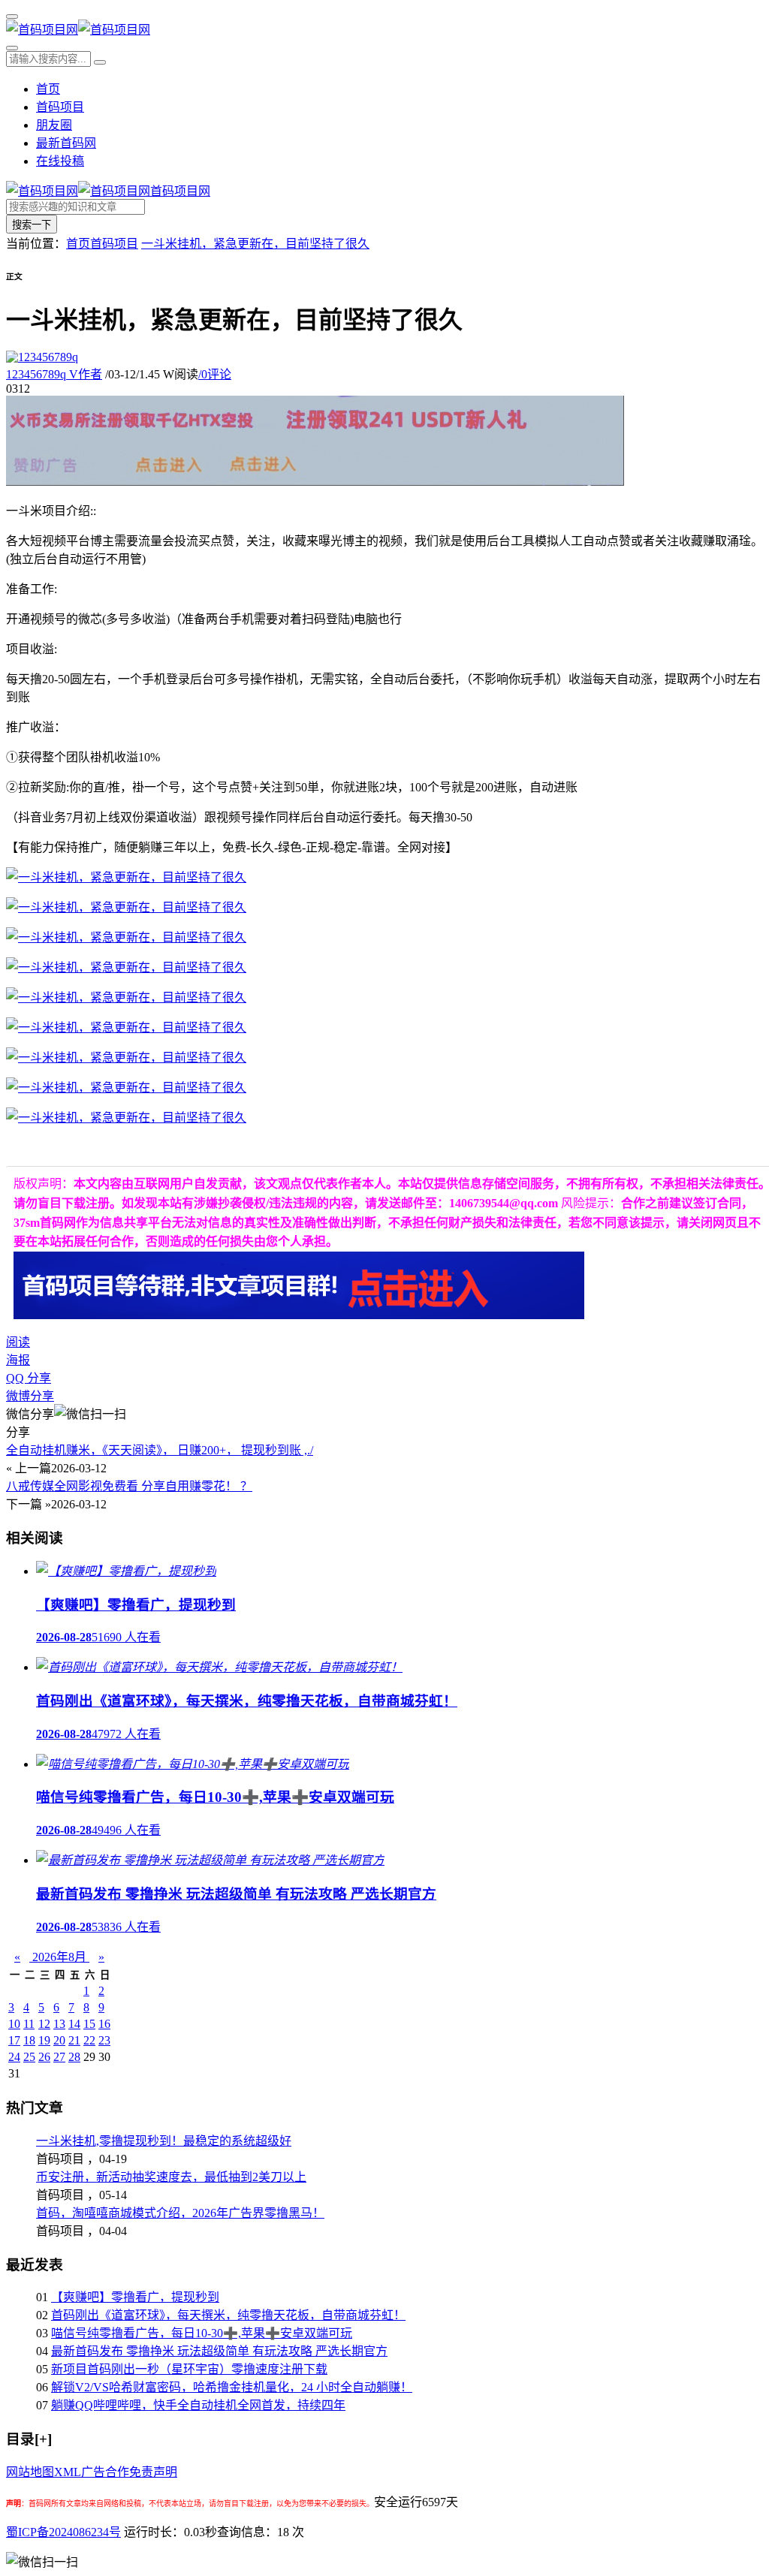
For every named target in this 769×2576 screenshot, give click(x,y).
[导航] (12, 17)
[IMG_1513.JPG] (126, 1088)
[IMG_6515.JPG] (126, 937)
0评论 (215, 374)
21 (74, 2040)
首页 (48, 89)
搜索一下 (32, 225)
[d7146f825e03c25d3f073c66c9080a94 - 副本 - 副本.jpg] (126, 997)
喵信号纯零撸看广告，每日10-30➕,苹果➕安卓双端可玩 (202, 2333)
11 (29, 2024)
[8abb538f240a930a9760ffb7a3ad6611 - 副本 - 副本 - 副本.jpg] (126, 967)
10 (14, 2024)
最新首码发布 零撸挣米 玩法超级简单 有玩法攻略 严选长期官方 (219, 2351)
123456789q (54, 374)
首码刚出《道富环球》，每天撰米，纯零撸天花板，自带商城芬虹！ (228, 2315)
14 (74, 2024)
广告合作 (105, 2472)
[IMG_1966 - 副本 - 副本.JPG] (126, 1118)
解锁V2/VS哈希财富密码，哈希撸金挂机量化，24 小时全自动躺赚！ (232, 2387)
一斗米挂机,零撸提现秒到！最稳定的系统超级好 (164, 2141)
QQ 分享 (29, 1378)
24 (14, 2057)
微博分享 (30, 1396)
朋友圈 (54, 125)
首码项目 (60, 107)
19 (44, 2040)
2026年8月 (59, 1957)
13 (59, 2024)
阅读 (18, 1342)
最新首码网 (66, 143)
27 (59, 2057)
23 (104, 2040)
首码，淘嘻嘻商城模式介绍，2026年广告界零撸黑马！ (180, 2213)
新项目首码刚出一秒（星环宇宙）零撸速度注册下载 (189, 2369)
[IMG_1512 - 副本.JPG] (126, 1058)
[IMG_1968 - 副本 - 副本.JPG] (126, 907)
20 (59, 2040)
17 (14, 2040)
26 (44, 2057)
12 (44, 2024)
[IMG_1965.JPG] (126, 877)
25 (29, 2057)
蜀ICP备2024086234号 (63, 2532)
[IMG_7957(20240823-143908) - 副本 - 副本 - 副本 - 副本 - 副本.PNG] (126, 1027)
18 (29, 2040)
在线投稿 (60, 161)
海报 (18, 1360)
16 (104, 2024)
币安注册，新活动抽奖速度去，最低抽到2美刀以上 (171, 2177)
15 (89, 2024)
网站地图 (30, 2472)
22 (89, 2040)
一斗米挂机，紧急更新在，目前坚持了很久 (255, 244)
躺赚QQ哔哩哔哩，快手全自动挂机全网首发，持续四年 (198, 2405)
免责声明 (153, 2472)
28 (74, 2057)
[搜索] (12, 48)
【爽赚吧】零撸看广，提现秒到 (135, 2297)
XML (68, 2472)
